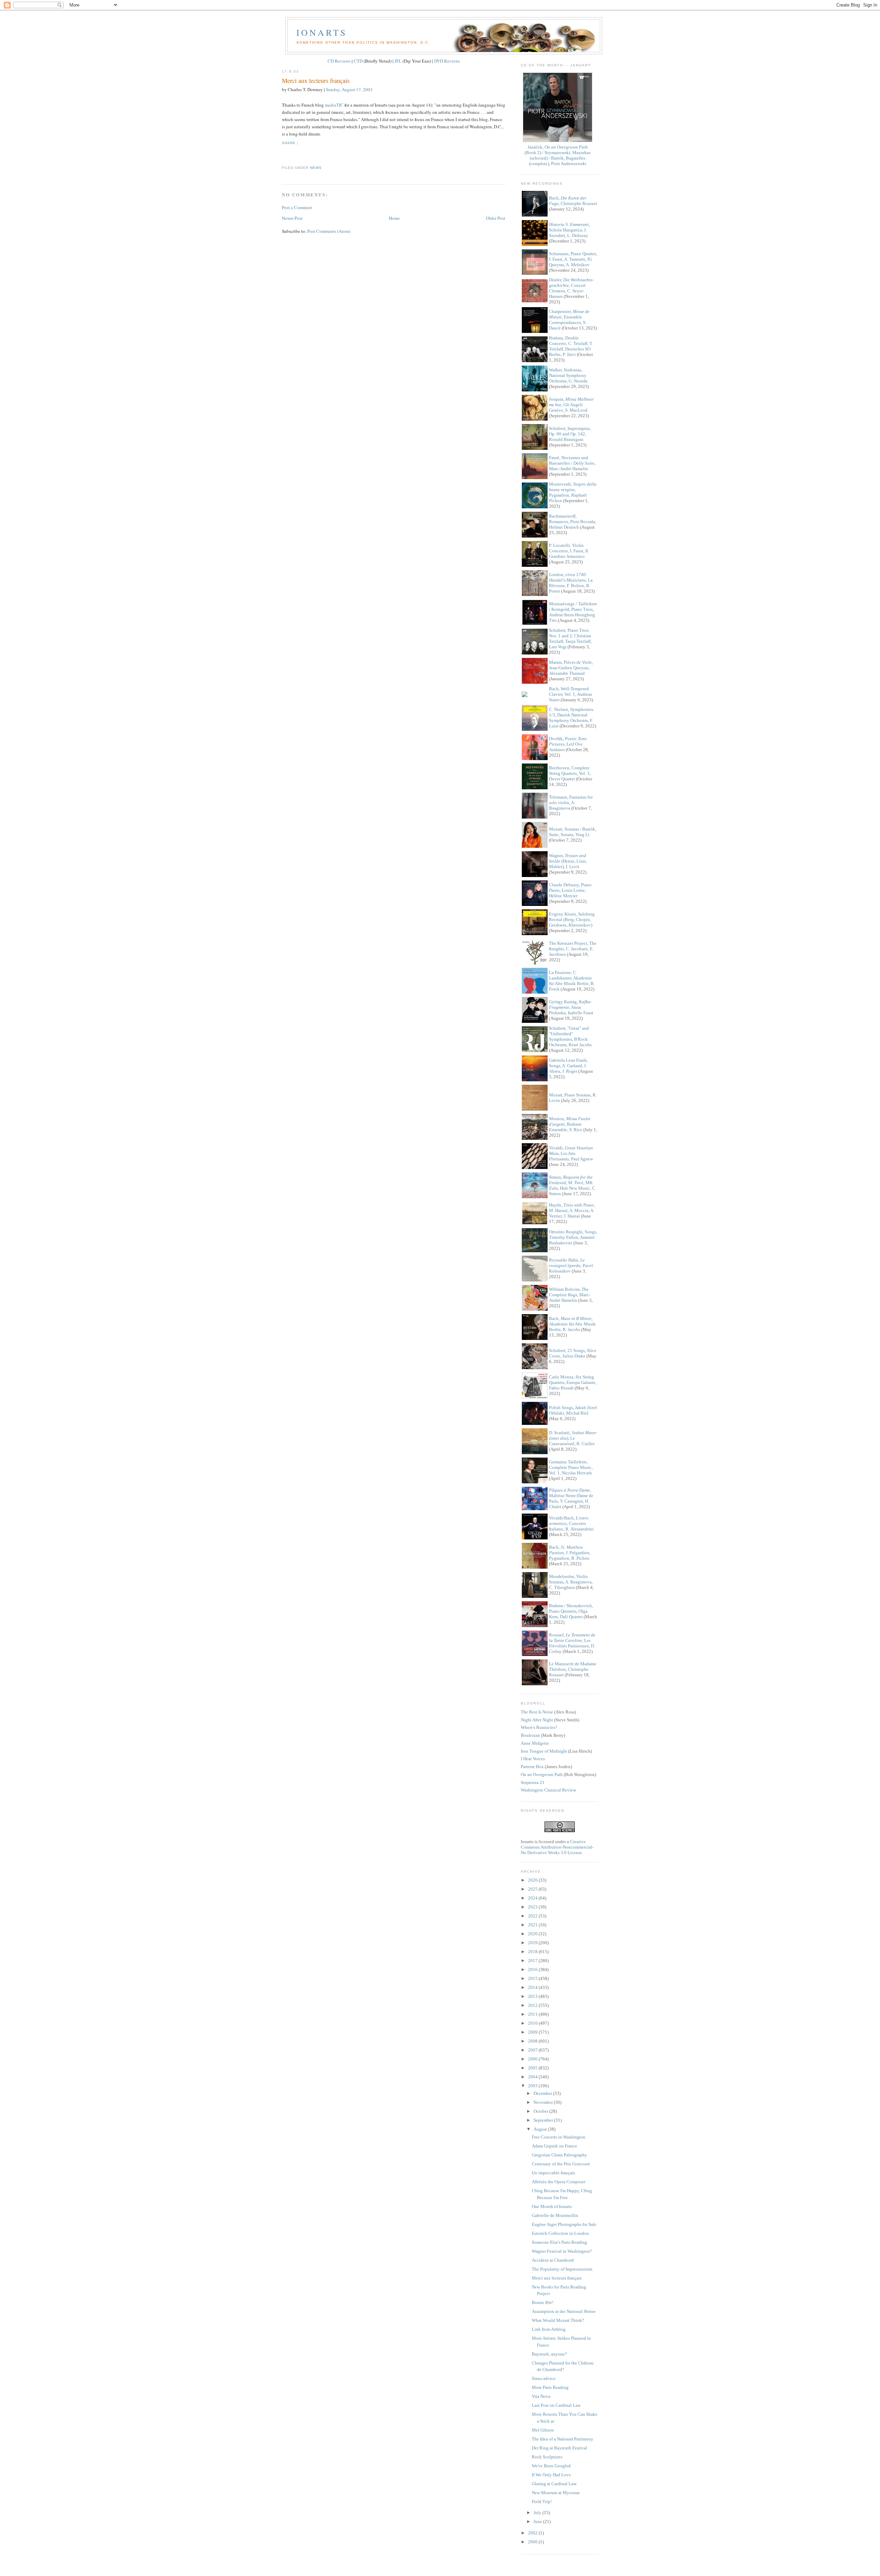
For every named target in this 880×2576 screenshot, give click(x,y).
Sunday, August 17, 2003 (349, 89)
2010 (533, 2023)
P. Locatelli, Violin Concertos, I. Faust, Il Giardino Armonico (569, 551)
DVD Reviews (447, 61)
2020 (533, 1934)
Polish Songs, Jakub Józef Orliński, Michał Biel (573, 1410)
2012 (533, 2005)
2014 (533, 1987)
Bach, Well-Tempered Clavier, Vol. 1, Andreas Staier (570, 694)
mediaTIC (334, 105)
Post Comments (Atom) (329, 231)
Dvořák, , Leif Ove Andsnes (568, 744)
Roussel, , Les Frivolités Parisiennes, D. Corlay (572, 1643)
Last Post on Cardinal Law (556, 2405)
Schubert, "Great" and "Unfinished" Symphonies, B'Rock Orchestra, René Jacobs (570, 1036)
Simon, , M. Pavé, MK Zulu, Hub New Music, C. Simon (573, 1185)
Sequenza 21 (533, 1782)
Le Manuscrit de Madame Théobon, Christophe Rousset (573, 1669)
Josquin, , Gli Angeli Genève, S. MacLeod (571, 405)
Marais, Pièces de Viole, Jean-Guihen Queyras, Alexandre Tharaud (571, 668)
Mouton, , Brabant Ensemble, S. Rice (570, 1124)
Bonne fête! (543, 2302)
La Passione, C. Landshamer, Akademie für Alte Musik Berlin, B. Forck (572, 981)
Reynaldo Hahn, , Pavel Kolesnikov (571, 1265)
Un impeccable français (553, 2173)
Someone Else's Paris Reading (559, 2242)
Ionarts (322, 32)
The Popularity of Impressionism (562, 2269)
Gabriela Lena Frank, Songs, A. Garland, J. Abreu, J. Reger (568, 1066)
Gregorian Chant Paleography (559, 2155)
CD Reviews (339, 61)
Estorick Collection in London (560, 2233)
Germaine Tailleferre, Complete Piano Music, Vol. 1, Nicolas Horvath (571, 1467)
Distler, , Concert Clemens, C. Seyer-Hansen (571, 288)
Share (289, 143)
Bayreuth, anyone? (549, 2354)
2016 (533, 1969)
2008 (533, 2041)
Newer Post (292, 218)
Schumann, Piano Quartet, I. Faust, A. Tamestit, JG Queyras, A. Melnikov (573, 259)
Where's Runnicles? (539, 1727)
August (541, 2129)
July (538, 2513)
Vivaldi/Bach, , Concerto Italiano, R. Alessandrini (571, 1523)
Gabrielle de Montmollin (555, 2215)
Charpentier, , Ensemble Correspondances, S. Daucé (569, 320)
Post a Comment (297, 207)
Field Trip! (542, 2502)
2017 (533, 1961)
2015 (533, 1978)
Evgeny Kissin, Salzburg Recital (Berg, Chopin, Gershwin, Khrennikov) (572, 919)
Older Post (496, 218)
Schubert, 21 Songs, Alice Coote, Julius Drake (573, 1353)
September (544, 2120)
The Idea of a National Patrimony (563, 2439)
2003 (533, 2086)
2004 (533, 2077)
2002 (533, 2533)
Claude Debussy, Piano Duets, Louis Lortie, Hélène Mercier (570, 890)
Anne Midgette (535, 1743)
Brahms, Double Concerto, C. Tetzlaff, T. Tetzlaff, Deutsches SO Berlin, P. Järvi (571, 346)
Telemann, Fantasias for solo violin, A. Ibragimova (571, 803)
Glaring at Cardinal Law (554, 2484)
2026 (533, 1880)
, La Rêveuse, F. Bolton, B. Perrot (571, 583)
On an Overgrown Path (542, 1774)
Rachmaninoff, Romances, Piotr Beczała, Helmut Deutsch (573, 522)
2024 (533, 1898)
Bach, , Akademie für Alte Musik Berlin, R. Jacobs (572, 1324)
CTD (358, 61)
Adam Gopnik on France (554, 2146)
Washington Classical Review (548, 1790)
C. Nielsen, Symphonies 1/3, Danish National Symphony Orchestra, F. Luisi (571, 718)
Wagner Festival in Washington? (562, 2251)
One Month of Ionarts (552, 2206)
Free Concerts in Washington (559, 2137)
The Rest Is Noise (537, 1712)
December (543, 2093)
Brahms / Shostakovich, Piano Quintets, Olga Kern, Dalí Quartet (571, 1611)
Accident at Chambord (553, 2260)
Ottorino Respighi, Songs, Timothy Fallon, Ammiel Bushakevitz (573, 1237)
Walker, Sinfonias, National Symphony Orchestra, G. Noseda (568, 375)
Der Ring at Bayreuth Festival (559, 2448)
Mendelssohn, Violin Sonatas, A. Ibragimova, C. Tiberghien (571, 1582)
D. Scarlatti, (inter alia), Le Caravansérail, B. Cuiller (573, 1438)
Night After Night (537, 1720)
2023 (533, 1907)
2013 (533, 1996)
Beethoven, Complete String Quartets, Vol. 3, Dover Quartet (570, 773)
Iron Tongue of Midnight (544, 1751)
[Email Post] (283, 155)
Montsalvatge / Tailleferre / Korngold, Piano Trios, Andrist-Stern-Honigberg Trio (573, 612)
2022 (533, 1916)
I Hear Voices (533, 1759)
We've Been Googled (551, 2466)
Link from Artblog (549, 2329)
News (316, 168)
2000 (533, 2542)
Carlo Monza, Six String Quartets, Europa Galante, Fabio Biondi (573, 1382)
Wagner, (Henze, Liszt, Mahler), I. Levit (568, 861)
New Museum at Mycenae (556, 2493)
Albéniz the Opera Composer (559, 2182)
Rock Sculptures (547, 2457)
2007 (533, 2050)
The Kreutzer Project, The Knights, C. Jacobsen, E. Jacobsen (573, 949)
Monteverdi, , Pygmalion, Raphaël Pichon (573, 492)
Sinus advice (544, 2378)
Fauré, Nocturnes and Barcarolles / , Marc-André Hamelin (572, 463)
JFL (398, 61)
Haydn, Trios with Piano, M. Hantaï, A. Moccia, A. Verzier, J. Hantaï (572, 1210)
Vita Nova (541, 2396)
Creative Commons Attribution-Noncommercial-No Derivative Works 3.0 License (557, 1847)
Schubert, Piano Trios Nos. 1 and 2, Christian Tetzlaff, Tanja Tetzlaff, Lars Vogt (570, 638)
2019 (533, 1943)
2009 (533, 2032)
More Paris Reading (550, 2387)
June (538, 2521)
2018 (533, 1952)
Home (394, 218)
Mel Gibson (543, 2430)
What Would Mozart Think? (558, 2320)
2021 (533, 1925)
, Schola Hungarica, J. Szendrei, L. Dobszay (569, 230)
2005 (533, 2068)
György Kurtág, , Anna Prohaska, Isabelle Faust (571, 1007)
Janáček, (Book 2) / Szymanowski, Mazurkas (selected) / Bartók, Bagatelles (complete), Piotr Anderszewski (558, 155)
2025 (533, 1889)
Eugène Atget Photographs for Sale (564, 2224)
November (544, 2102)
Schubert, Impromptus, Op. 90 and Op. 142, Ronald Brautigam (570, 434)
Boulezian (530, 1735)
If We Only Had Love (551, 2475)
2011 (533, 2014)
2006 (533, 2059)
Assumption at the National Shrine (564, 2311)
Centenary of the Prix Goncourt (561, 2164)
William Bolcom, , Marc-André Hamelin (570, 1295)
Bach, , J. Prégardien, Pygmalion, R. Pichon (570, 1553)
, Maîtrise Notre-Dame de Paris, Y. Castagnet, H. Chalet (571, 1498)
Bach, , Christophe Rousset (573, 201)
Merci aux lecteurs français (316, 80)
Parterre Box (532, 1767)
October (541, 2111)
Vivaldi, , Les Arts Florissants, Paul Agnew (571, 1153)
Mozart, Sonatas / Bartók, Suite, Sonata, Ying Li (573, 832)
